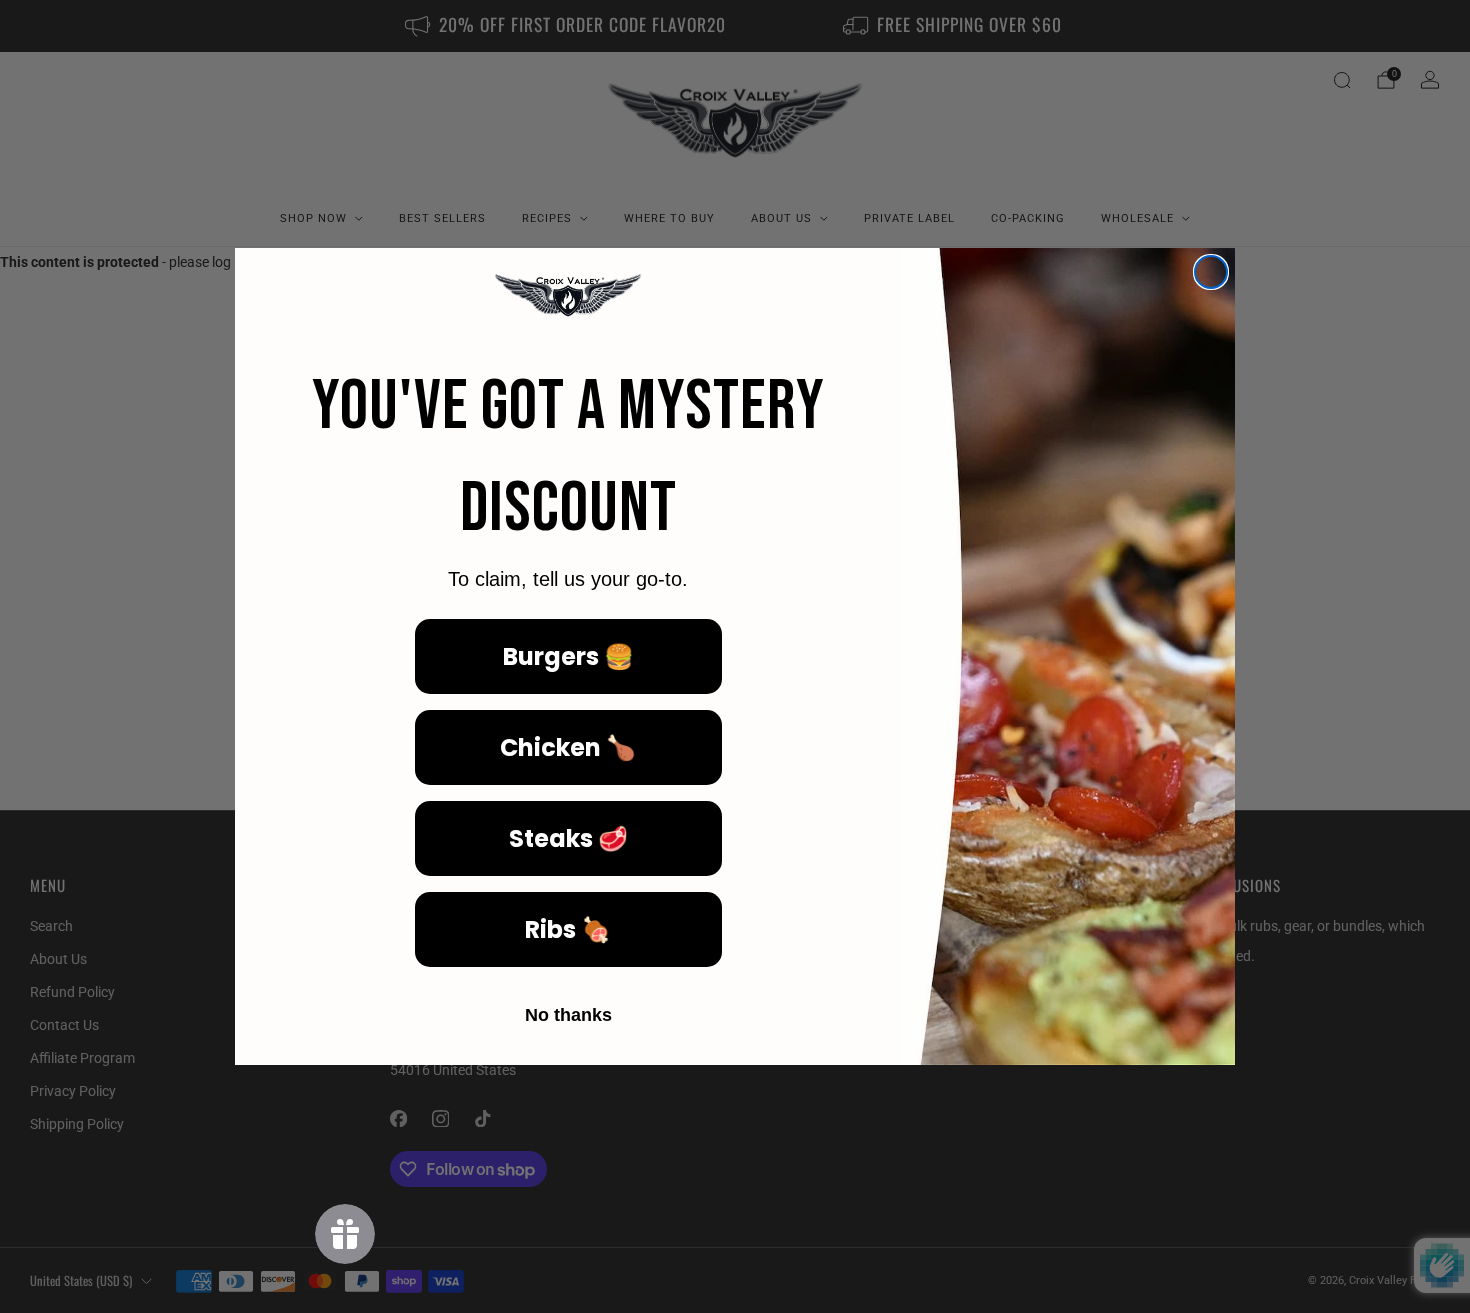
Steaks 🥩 (568, 838)
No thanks (568, 1015)
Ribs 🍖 (568, 929)
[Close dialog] (1211, 272)
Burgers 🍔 (568, 656)
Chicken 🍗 (568, 747)
